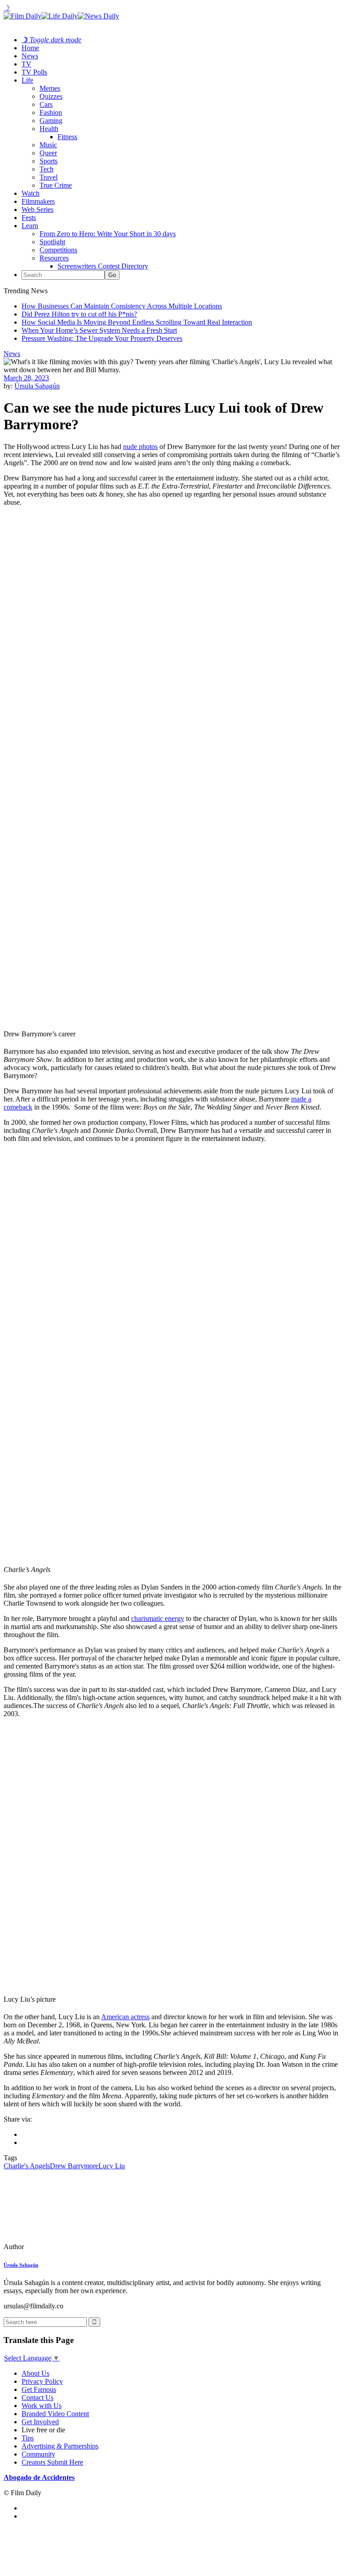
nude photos (140, 447)
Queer (48, 153)
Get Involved (40, 2422)
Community (38, 2454)
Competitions (58, 250)
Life (27, 80)
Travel (49, 177)
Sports (49, 161)
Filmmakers (38, 201)
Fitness (67, 137)
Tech (46, 169)
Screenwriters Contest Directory (103, 266)
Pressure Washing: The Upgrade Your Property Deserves (102, 338)
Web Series (38, 209)
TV (27, 64)
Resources (54, 258)
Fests (29, 218)
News (30, 56)
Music (48, 145)
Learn (30, 226)
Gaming (51, 121)
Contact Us (38, 2398)
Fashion (51, 112)
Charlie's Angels (27, 2166)
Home (30, 48)
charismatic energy (158, 1618)
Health (49, 129)
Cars (46, 104)
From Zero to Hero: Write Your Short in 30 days (108, 234)
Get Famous (39, 2389)
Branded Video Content (55, 2414)
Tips (28, 2438)
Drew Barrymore (74, 2166)
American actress (125, 2017)
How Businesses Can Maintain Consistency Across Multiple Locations (122, 306)
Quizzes (51, 96)
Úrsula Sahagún (37, 386)
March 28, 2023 (26, 378)
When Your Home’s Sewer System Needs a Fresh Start (99, 330)
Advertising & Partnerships (60, 2446)
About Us (35, 2373)
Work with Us (42, 2406)
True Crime (56, 185)
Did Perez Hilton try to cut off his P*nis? (79, 314)
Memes (50, 88)
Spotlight (52, 242)
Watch (31, 193)
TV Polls (34, 72)
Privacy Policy (42, 2381)
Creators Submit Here (52, 2462)
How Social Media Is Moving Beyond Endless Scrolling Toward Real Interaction (137, 322)
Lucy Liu (112, 2166)
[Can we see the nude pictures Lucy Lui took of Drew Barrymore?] (65, 2247)
